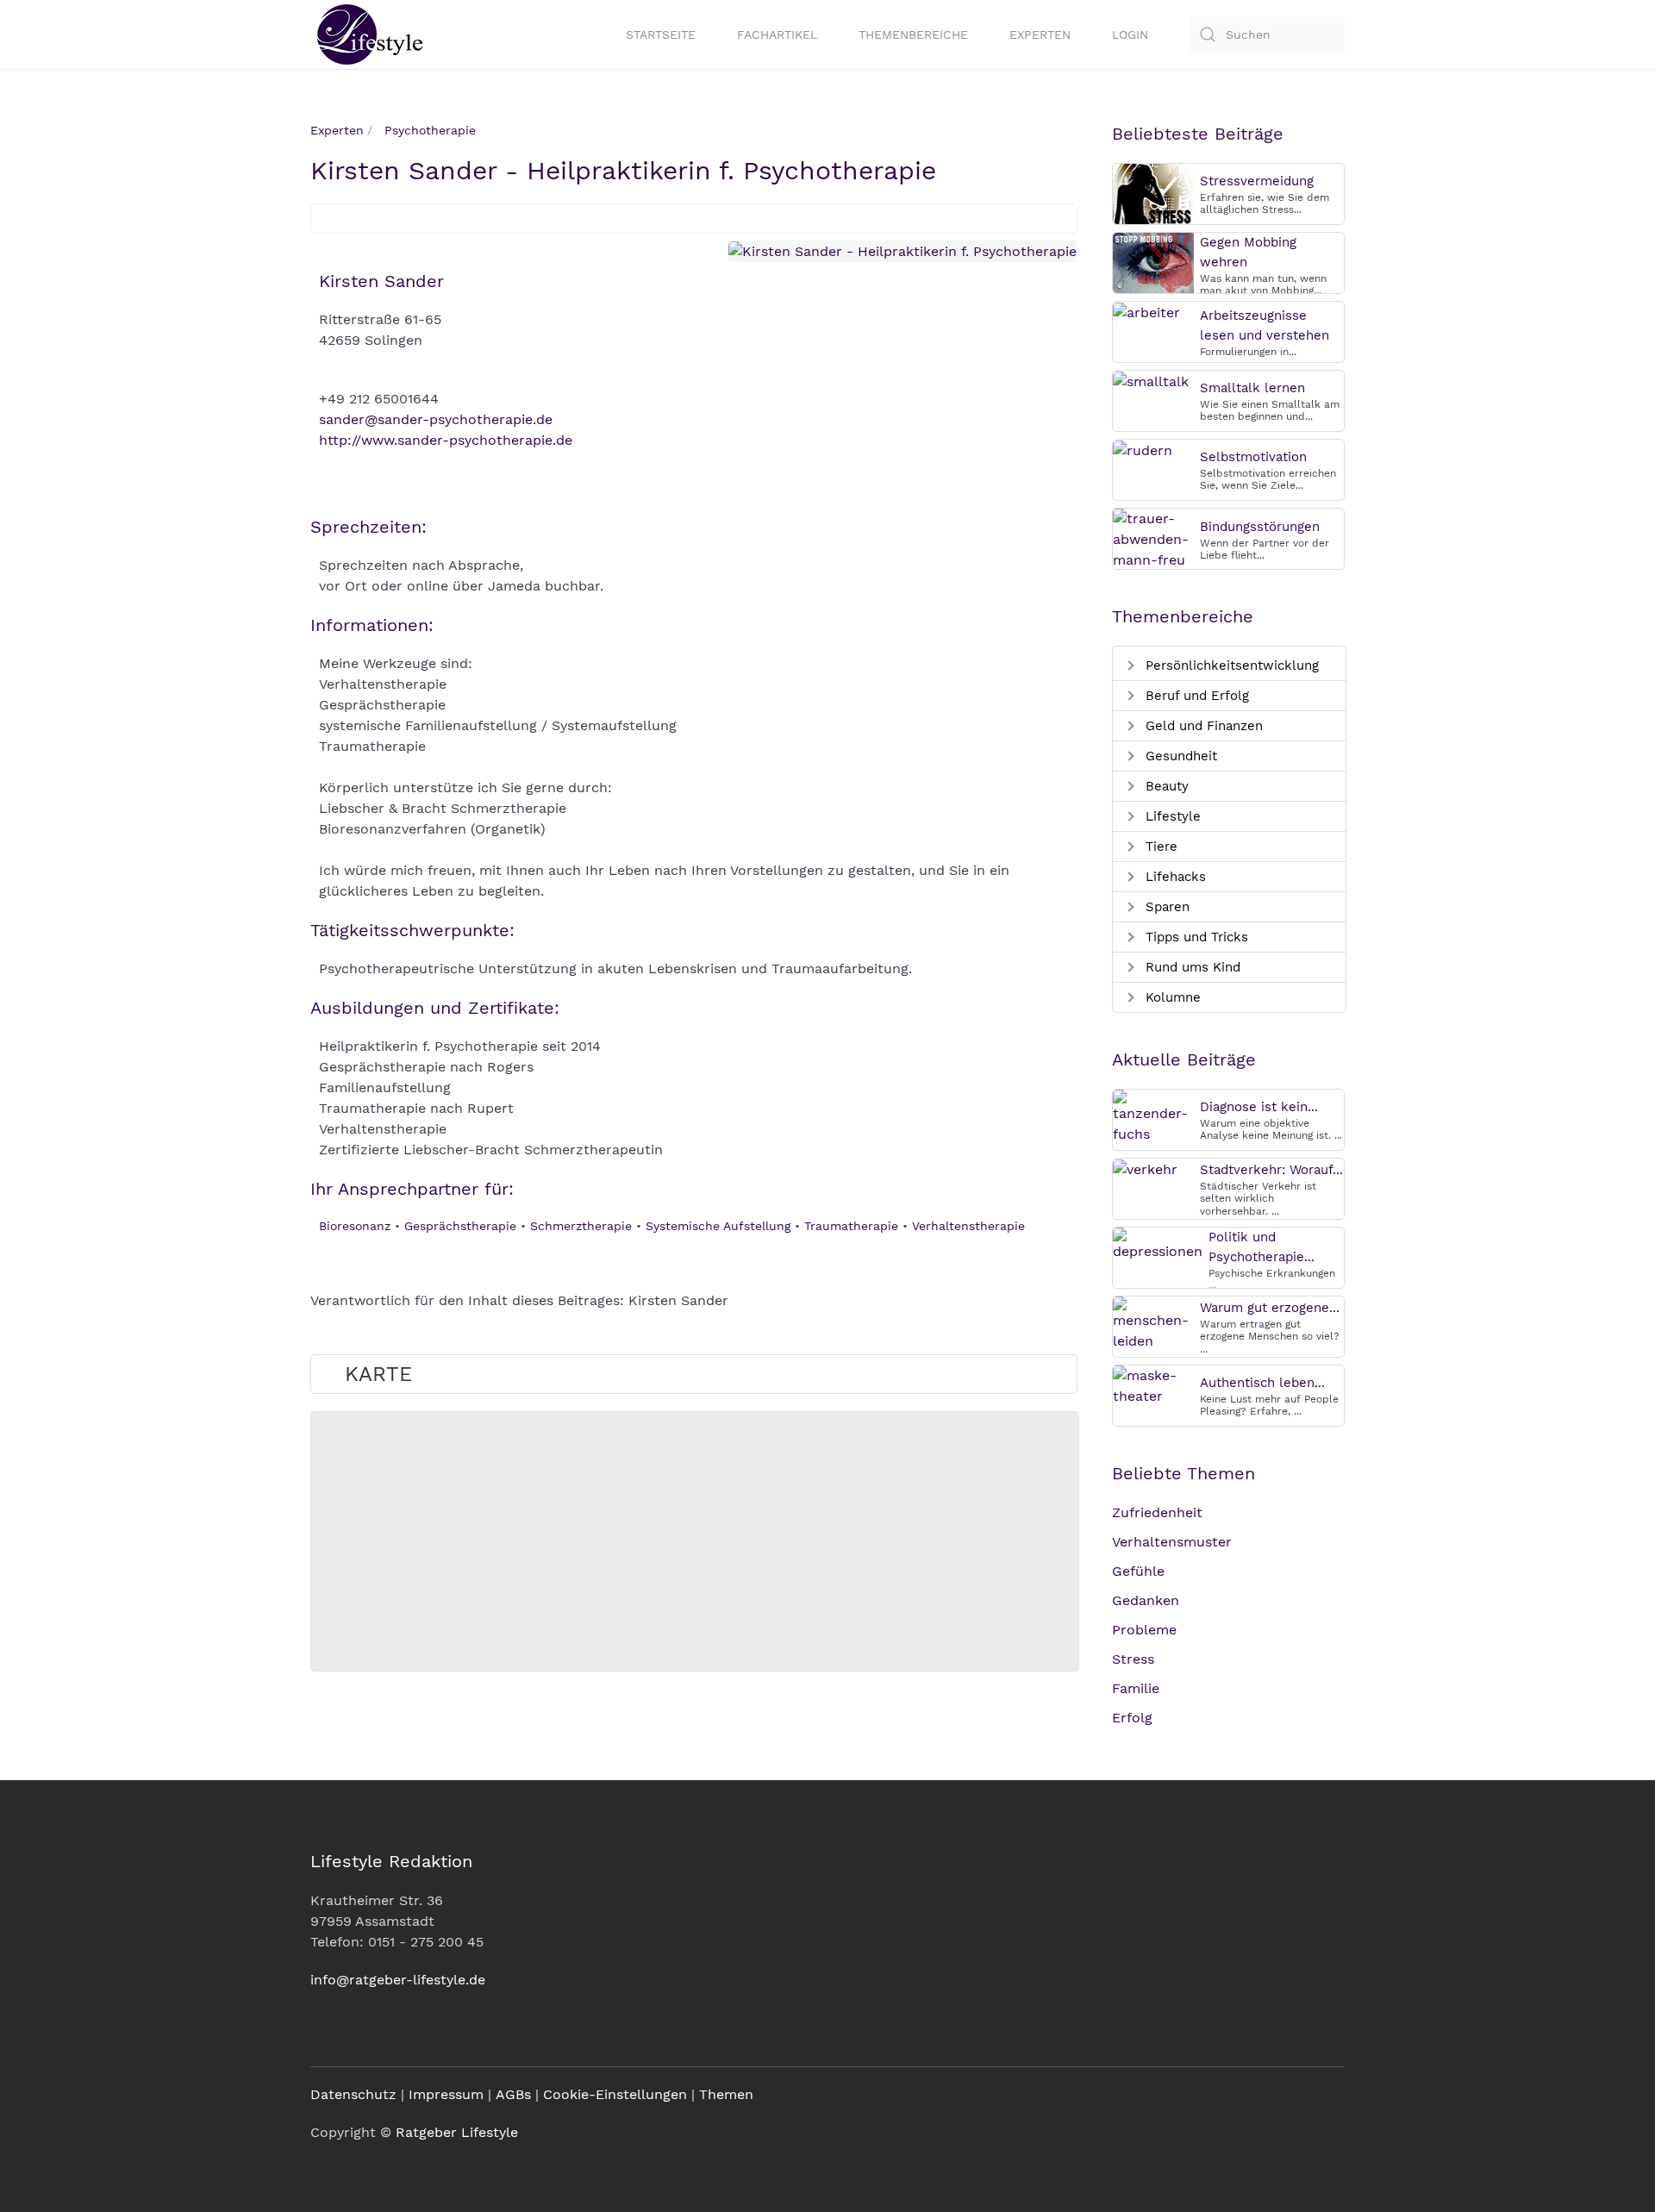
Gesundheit (1179, 756)
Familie (1136, 1688)
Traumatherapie (851, 1226)
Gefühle (1138, 1571)
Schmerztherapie (581, 1226)
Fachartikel (777, 34)
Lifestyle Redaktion (391, 1861)
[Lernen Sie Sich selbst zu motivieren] (1143, 450)
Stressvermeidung (1257, 181)
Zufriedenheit (1157, 1512)
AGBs (513, 2094)
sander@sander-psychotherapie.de (436, 419)
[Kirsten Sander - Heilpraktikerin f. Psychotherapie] (902, 251)
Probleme (1144, 1630)
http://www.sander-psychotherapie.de (446, 440)
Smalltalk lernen (1252, 388)
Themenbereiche (913, 34)
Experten (1040, 34)
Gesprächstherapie (460, 1226)
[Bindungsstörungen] (1153, 538)
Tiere (1159, 847)
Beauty (1165, 786)
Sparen (1165, 907)
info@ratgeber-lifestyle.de (398, 1980)
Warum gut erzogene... (1270, 1308)
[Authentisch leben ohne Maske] (1153, 1385)
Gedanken (1146, 1600)
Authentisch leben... (1262, 1383)
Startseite (661, 34)
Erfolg (1132, 1718)
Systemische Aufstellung (718, 1226)
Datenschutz (353, 2094)
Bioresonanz (355, 1226)
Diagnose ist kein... (1259, 1107)
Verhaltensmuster (1172, 1542)
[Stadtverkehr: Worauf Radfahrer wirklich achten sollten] (1145, 1168)
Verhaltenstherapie (968, 1226)
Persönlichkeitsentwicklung (1230, 665)
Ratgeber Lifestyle (457, 2132)
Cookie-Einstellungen (615, 2094)
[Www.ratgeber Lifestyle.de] (366, 34)
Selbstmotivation (1253, 457)
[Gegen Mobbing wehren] (1153, 262)
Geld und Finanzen (1202, 726)
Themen (726, 2094)
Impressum (446, 2094)
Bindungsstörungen (1260, 527)
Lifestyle (1171, 816)
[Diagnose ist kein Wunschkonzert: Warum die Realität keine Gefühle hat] (1153, 1116)
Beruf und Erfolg (1195, 696)
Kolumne (1171, 997)
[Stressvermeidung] (1153, 193)
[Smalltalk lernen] (1151, 381)
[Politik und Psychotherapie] (1158, 1243)
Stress (1133, 1659)
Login (1130, 34)
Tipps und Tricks (1195, 937)
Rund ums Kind (1191, 967)
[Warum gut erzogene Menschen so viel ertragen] (1153, 1323)
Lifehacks (1174, 877)
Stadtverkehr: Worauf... (1271, 1170)
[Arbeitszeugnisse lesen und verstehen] (1146, 312)
